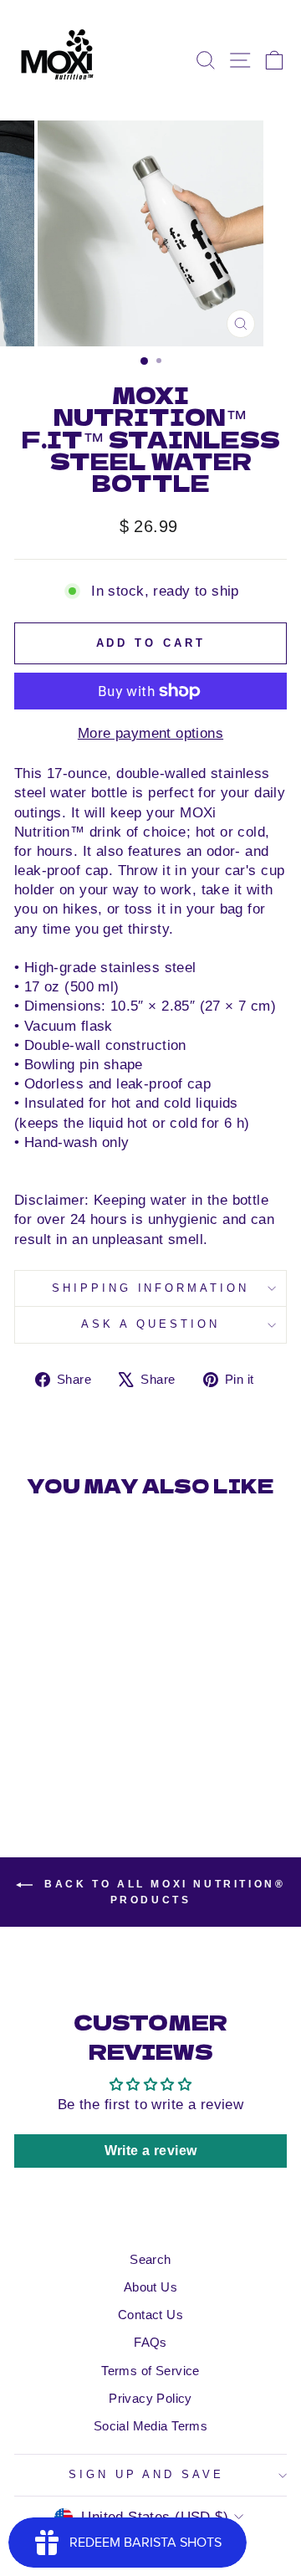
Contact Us (150, 2315)
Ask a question (150, 1324)
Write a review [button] (151, 2151)
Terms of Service (150, 2371)
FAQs (150, 2342)
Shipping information (151, 1288)
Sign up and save (147, 2474)
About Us (150, 2287)
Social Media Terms (150, 2426)
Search (150, 2259)
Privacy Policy (150, 2398)
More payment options (150, 733)
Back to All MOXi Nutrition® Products (163, 1892)
